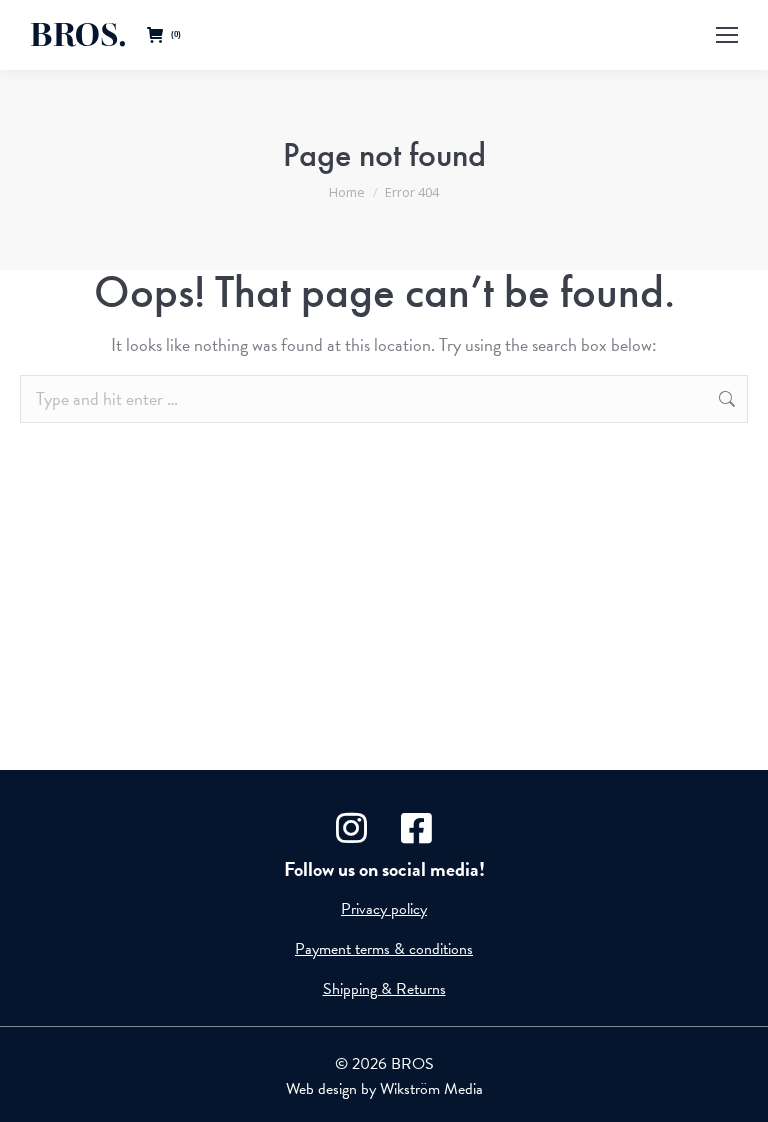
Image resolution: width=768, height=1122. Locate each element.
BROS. (78, 34)
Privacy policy (384, 909)
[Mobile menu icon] (727, 35)
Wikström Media (431, 1089)
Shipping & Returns (384, 989)
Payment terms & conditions (384, 949)
